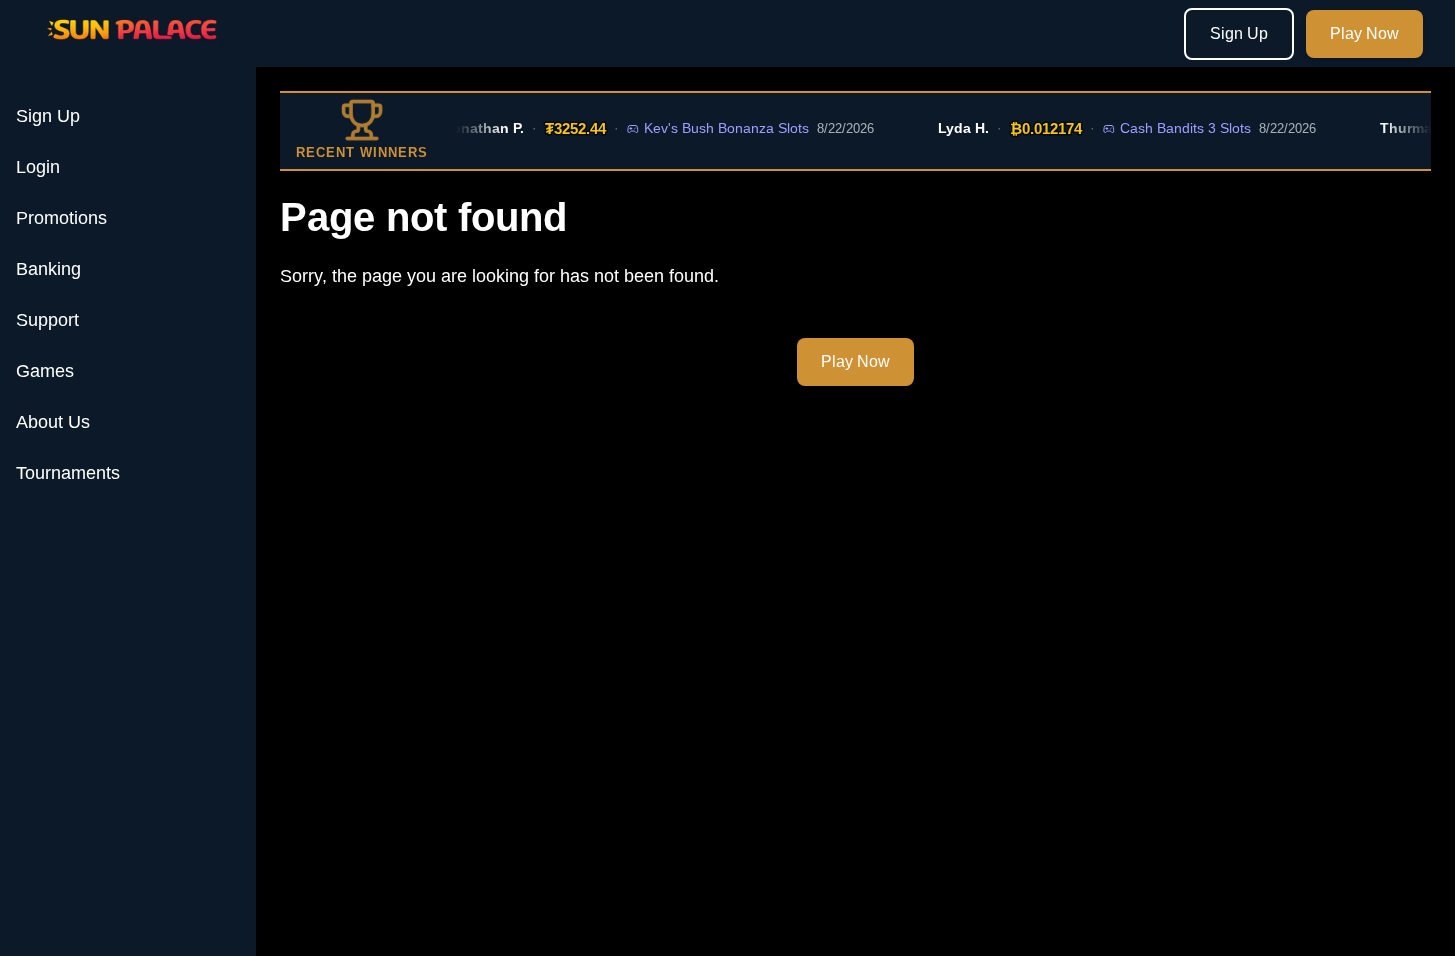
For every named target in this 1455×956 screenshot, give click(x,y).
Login (38, 167)
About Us (53, 422)
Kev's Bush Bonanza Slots (718, 128)
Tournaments (68, 473)
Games (45, 371)
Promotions (61, 218)
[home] (132, 53)
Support (47, 320)
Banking (48, 269)
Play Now (1364, 33)
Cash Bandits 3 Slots (1177, 128)
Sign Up (1239, 33)
